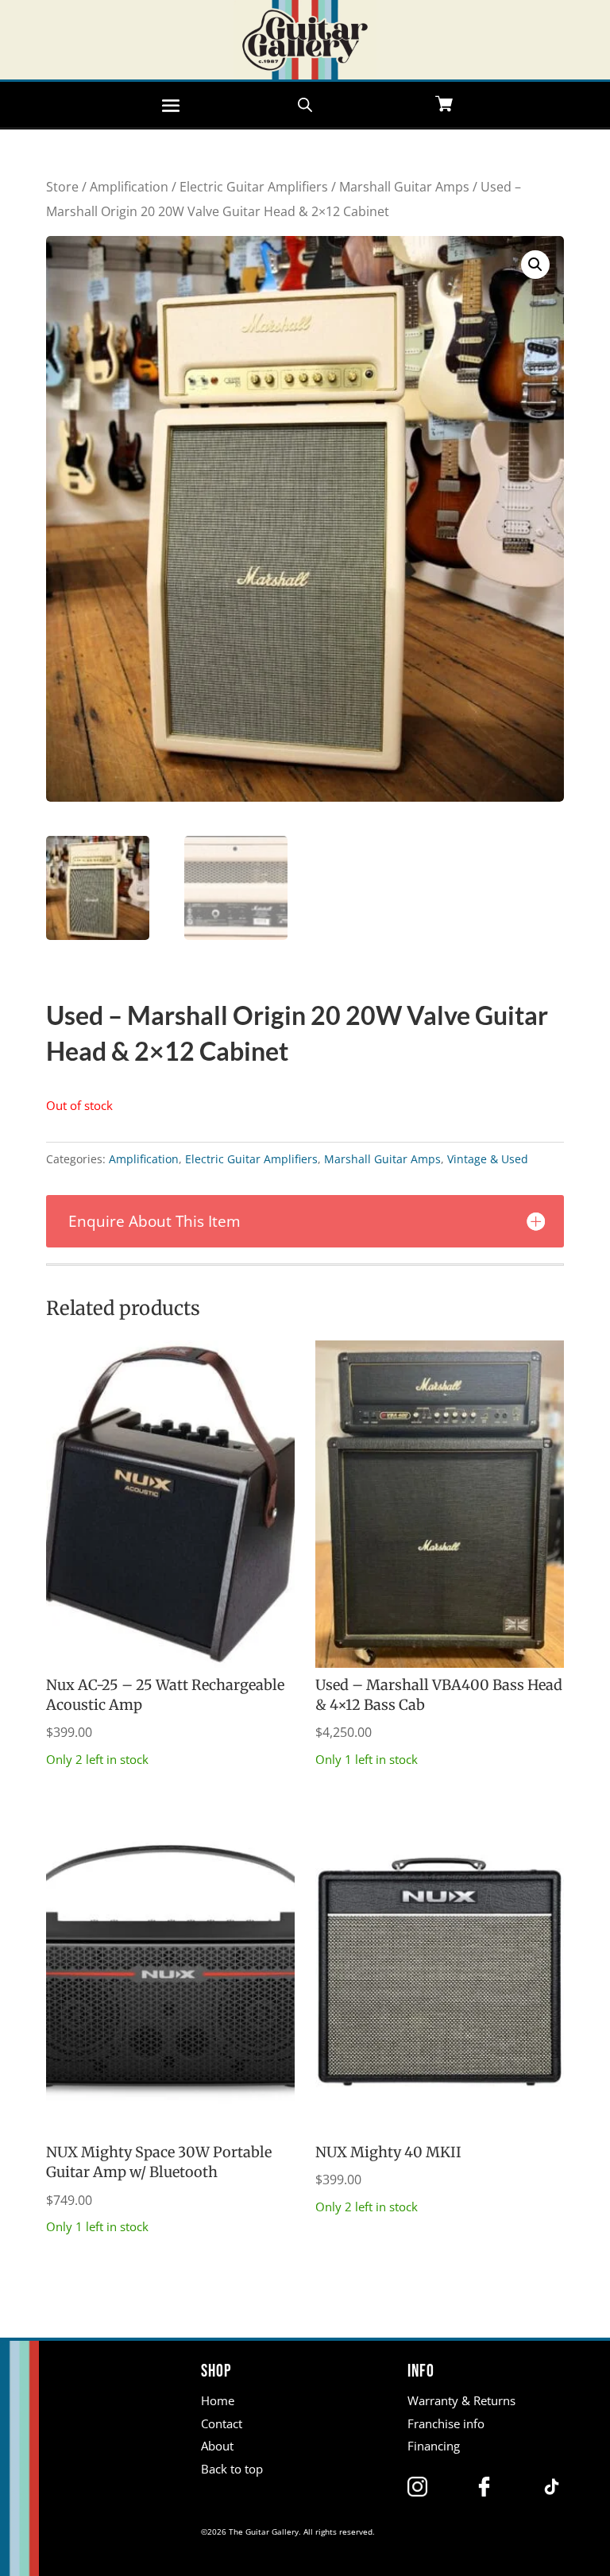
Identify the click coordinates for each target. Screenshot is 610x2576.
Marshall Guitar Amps (404, 187)
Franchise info (446, 2423)
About (217, 2446)
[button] (535, 265)
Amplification (129, 187)
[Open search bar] (305, 103)
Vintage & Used (488, 1159)
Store (62, 187)
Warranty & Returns (461, 2400)
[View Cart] (444, 105)
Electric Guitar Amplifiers (254, 187)
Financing (434, 2446)
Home (218, 2400)
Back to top (232, 2469)
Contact (222, 2423)
